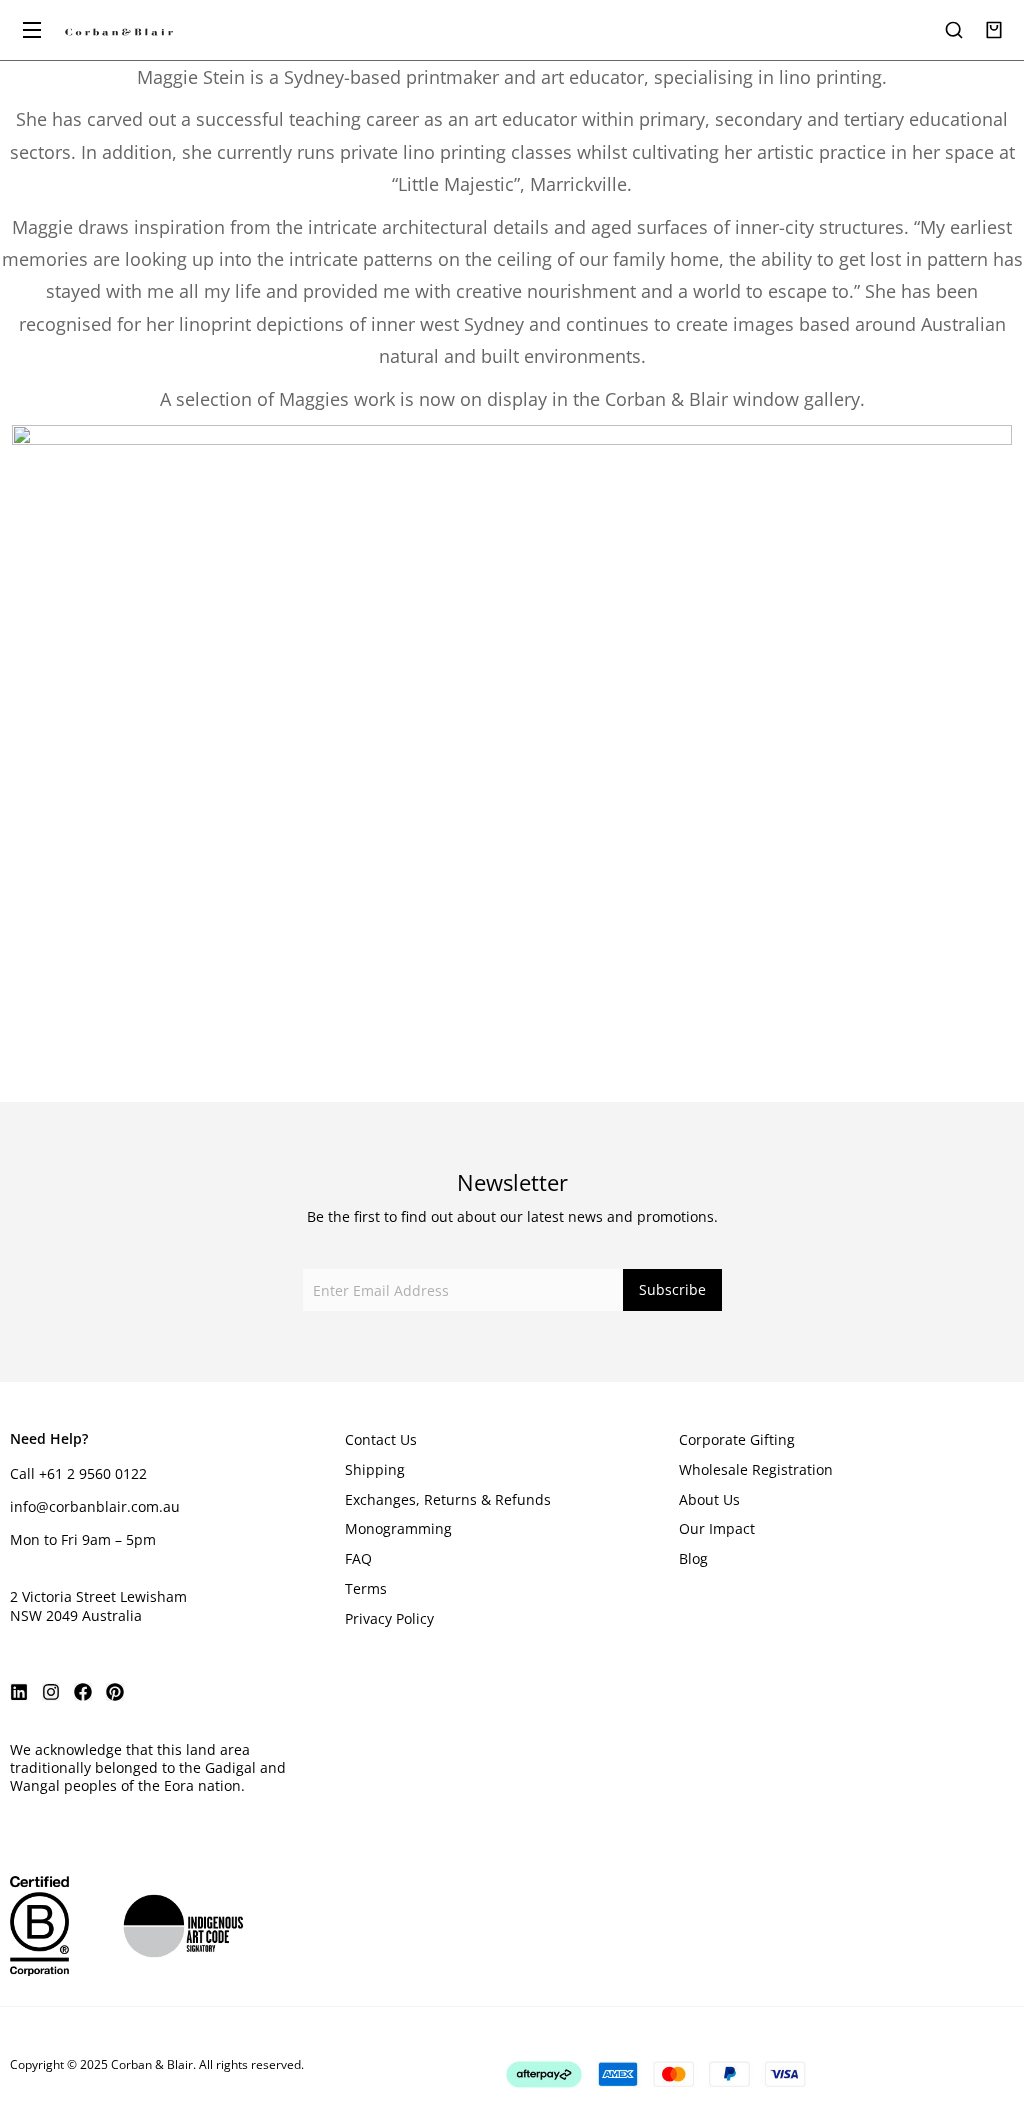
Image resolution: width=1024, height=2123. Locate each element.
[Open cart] (994, 30)
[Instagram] (51, 1692)
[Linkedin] (19, 1692)
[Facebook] (83, 1692)
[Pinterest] (115, 1692)
